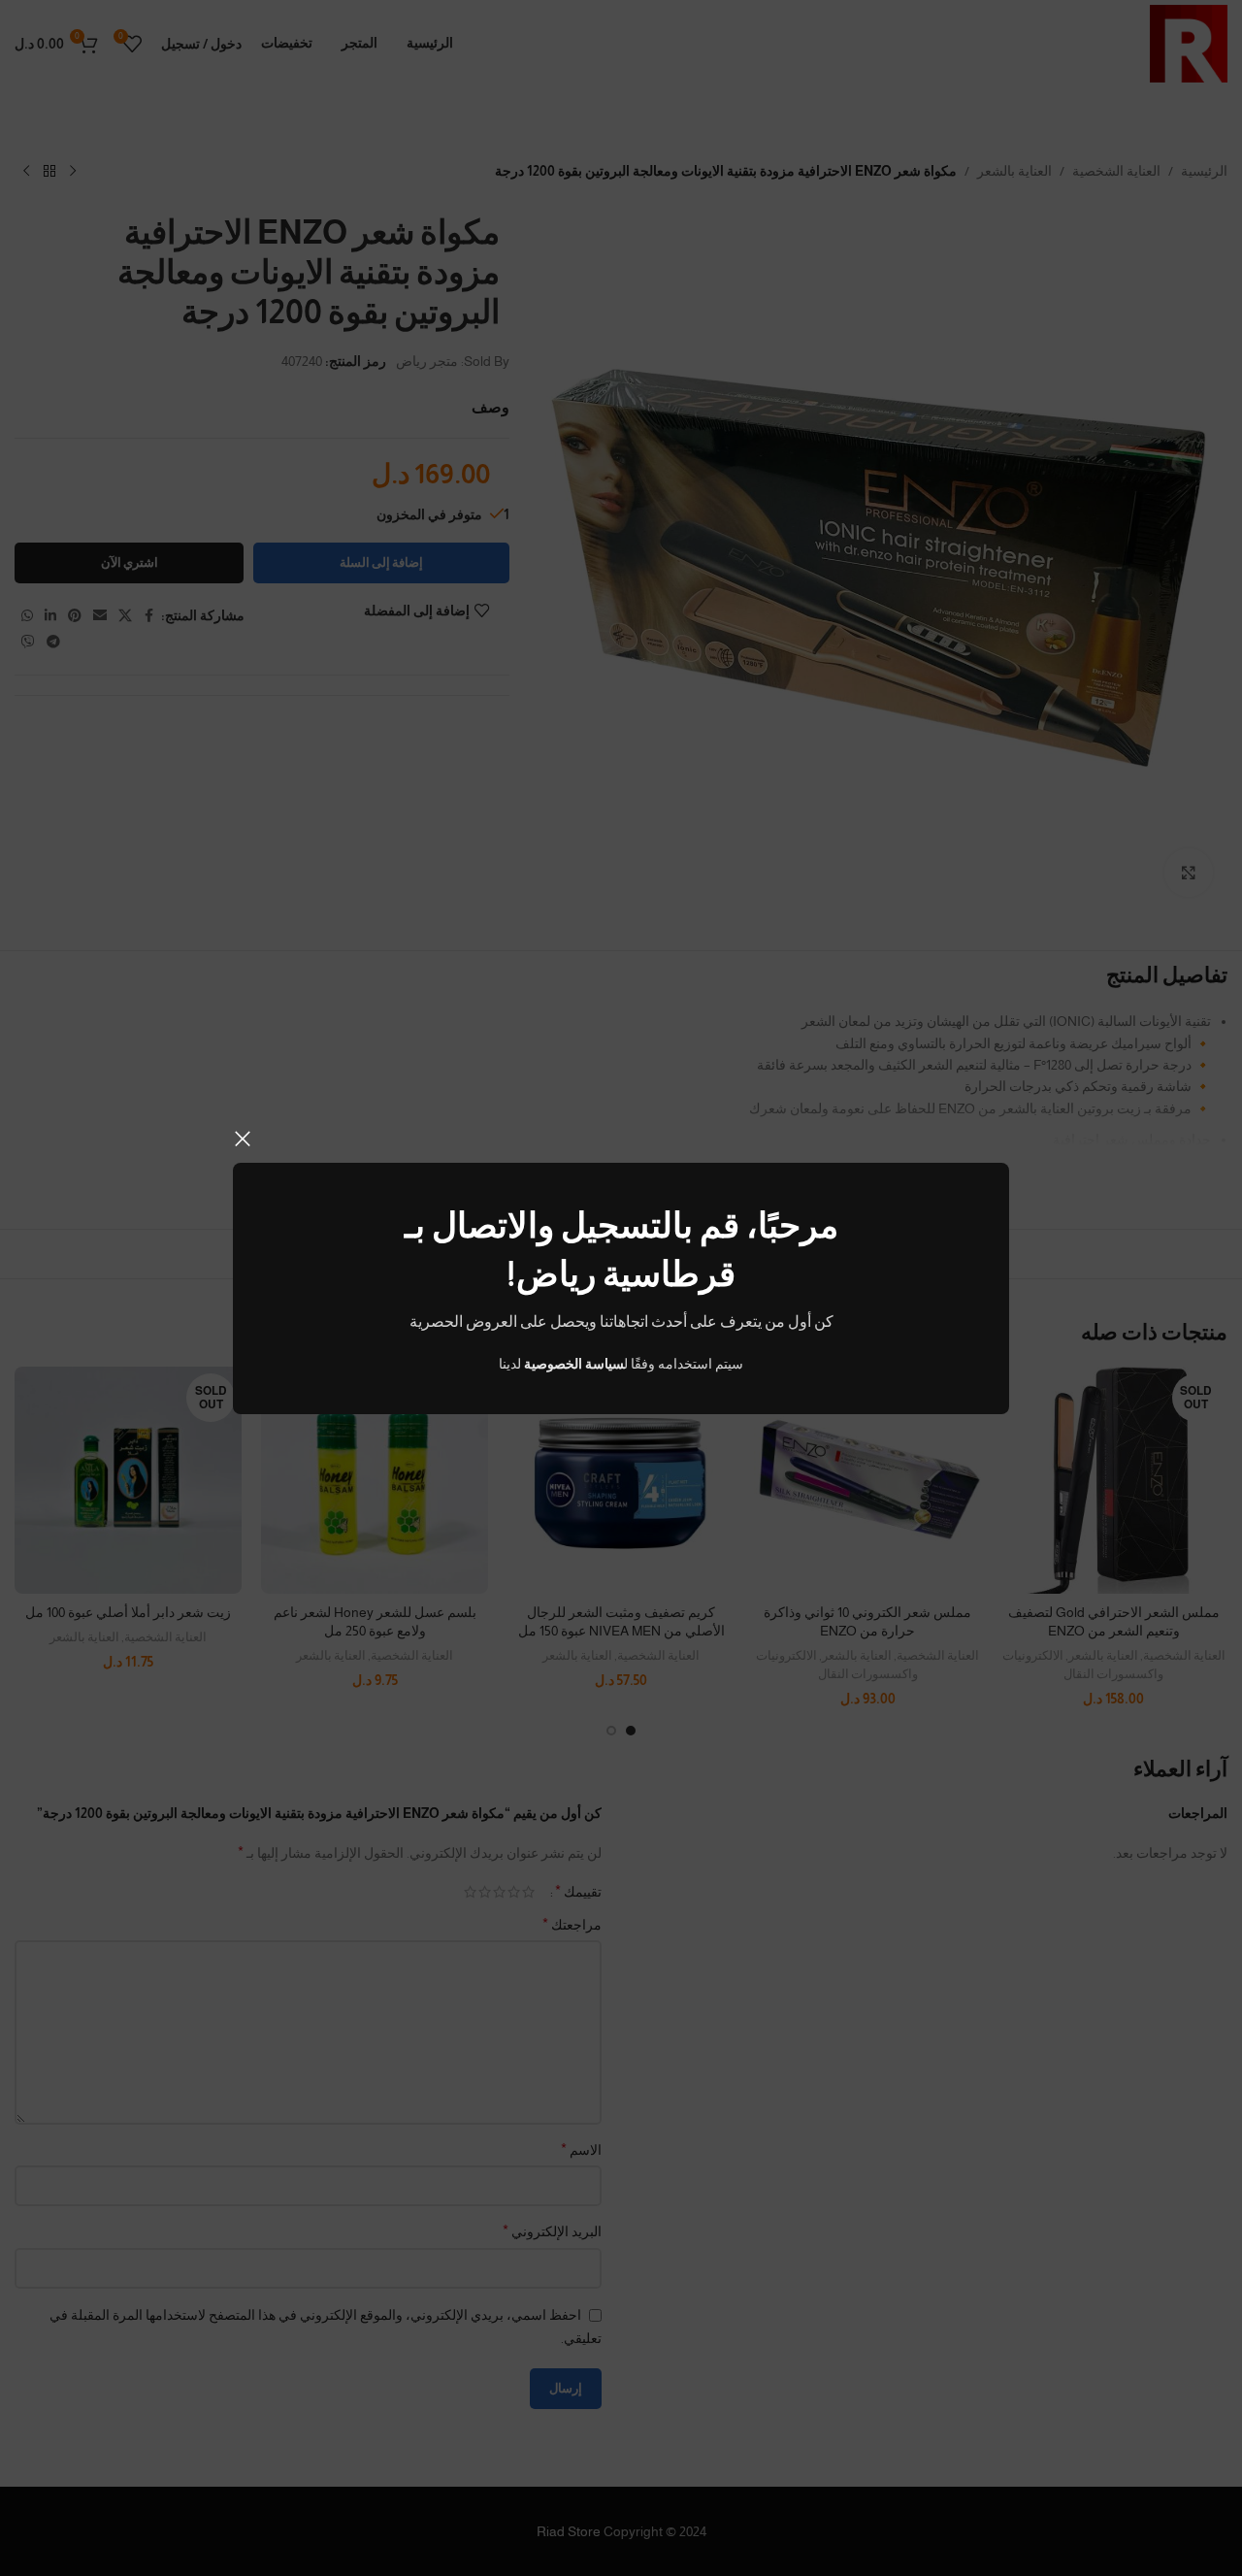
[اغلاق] (243, 1139)
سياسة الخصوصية (574, 1364)
